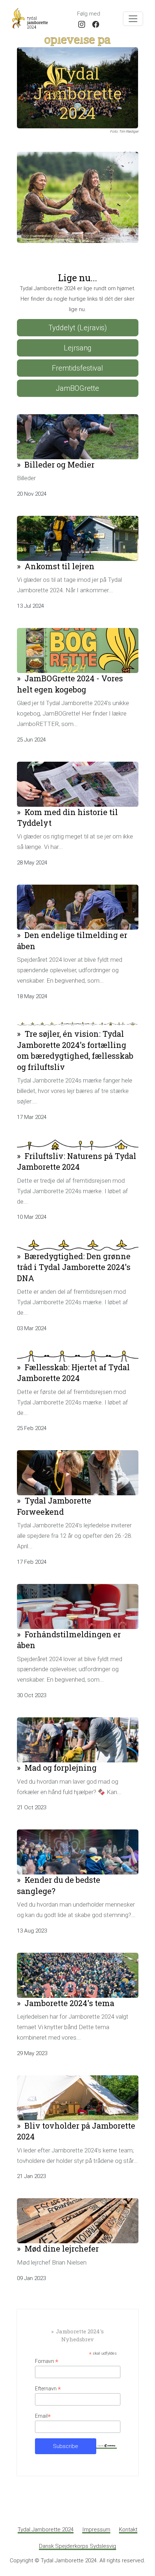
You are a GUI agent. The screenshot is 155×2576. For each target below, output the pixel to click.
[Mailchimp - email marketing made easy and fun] (107, 2435)
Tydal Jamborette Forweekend (54, 1496)
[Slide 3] (90, 223)
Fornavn (47, 2351)
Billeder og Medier (59, 454)
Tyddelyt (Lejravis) (78, 318)
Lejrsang (78, 338)
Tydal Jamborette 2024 (46, 2519)
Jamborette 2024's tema (69, 1993)
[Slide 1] (65, 223)
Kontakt (128, 2519)
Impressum (96, 2519)
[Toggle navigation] (133, 19)
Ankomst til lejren (59, 556)
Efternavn (48, 2379)
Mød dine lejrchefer (62, 2238)
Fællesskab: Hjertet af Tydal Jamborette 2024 (73, 1362)
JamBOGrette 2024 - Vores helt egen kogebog (70, 674)
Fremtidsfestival (77, 358)
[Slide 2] (77, 223)
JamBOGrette (77, 378)
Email (43, 2406)
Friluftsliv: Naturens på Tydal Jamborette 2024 (77, 1151)
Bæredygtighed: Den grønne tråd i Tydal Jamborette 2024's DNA (74, 1257)
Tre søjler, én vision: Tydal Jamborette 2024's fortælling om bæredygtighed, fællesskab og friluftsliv (75, 1040)
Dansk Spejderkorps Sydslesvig (77, 2536)
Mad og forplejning (61, 1758)
